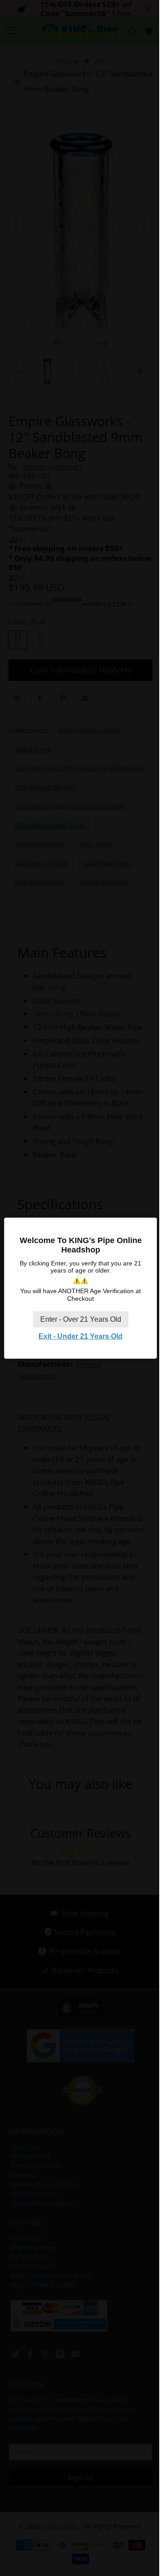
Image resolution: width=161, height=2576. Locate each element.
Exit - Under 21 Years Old (80, 1336)
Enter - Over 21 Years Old (81, 1319)
